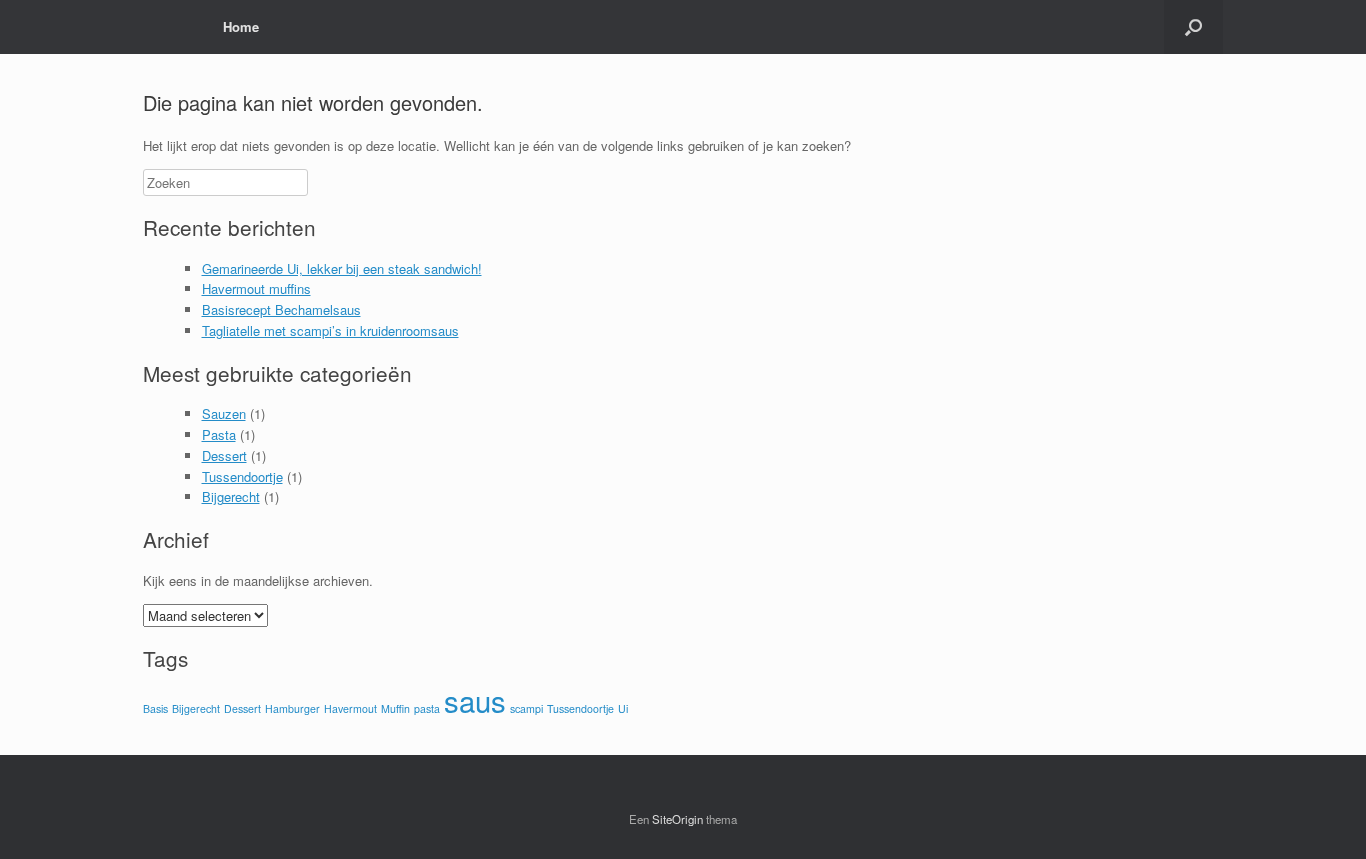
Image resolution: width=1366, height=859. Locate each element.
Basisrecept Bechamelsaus (281, 309)
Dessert (224, 455)
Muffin (395, 708)
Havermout (350, 708)
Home (241, 26)
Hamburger (292, 708)
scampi (526, 708)
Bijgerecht (231, 496)
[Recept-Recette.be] (158, 27)
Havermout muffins (256, 288)
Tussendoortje (242, 476)
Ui (623, 708)
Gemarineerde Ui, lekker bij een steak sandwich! (342, 268)
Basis (155, 708)
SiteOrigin (677, 819)
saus (475, 700)
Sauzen (224, 413)
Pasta (219, 434)
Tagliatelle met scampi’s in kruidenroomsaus (330, 330)
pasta (427, 708)
